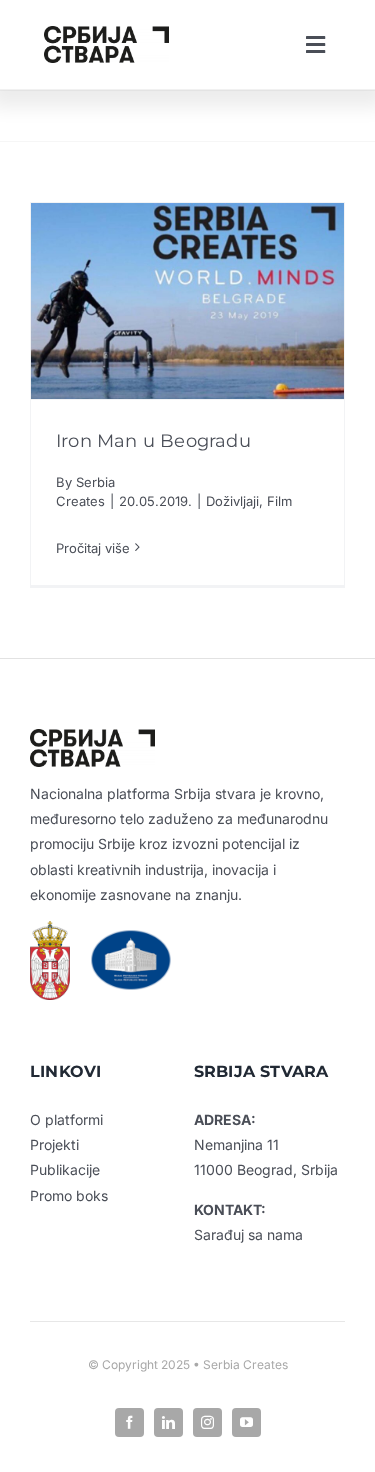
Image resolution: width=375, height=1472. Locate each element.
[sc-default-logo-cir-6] (106, 34)
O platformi (66, 1119)
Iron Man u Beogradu (153, 441)
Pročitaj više (93, 548)
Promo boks (69, 1195)
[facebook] (129, 1422)
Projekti (54, 1144)
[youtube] (246, 1422)
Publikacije (65, 1169)
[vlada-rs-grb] (50, 929)
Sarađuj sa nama (248, 1234)
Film (279, 501)
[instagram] (207, 1422)
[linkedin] (168, 1422)
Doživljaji (232, 501)
